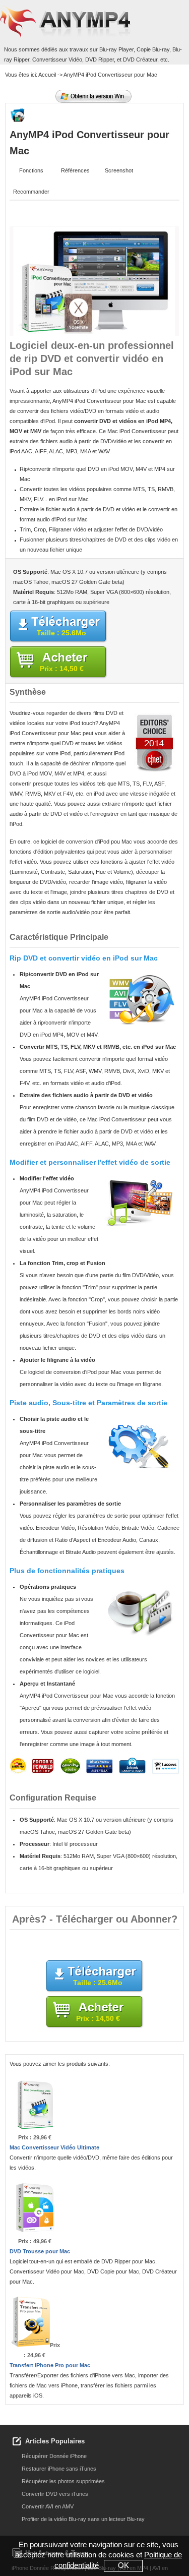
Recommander (31, 192)
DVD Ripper (100, 59)
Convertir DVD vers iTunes (55, 2494)
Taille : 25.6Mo (61, 633)
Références (75, 170)
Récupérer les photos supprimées (63, 2481)
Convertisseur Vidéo (57, 59)
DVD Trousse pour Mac (40, 2251)
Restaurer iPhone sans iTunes (59, 2469)
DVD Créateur (140, 59)
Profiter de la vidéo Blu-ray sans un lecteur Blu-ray (83, 2519)
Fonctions (31, 170)
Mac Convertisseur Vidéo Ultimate (54, 2147)
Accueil (47, 75)
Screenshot (119, 170)
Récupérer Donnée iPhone (54, 2456)
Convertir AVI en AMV (48, 2506)
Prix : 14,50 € (62, 669)
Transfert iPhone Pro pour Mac (50, 2365)
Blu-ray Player (116, 49)
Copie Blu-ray (153, 49)
